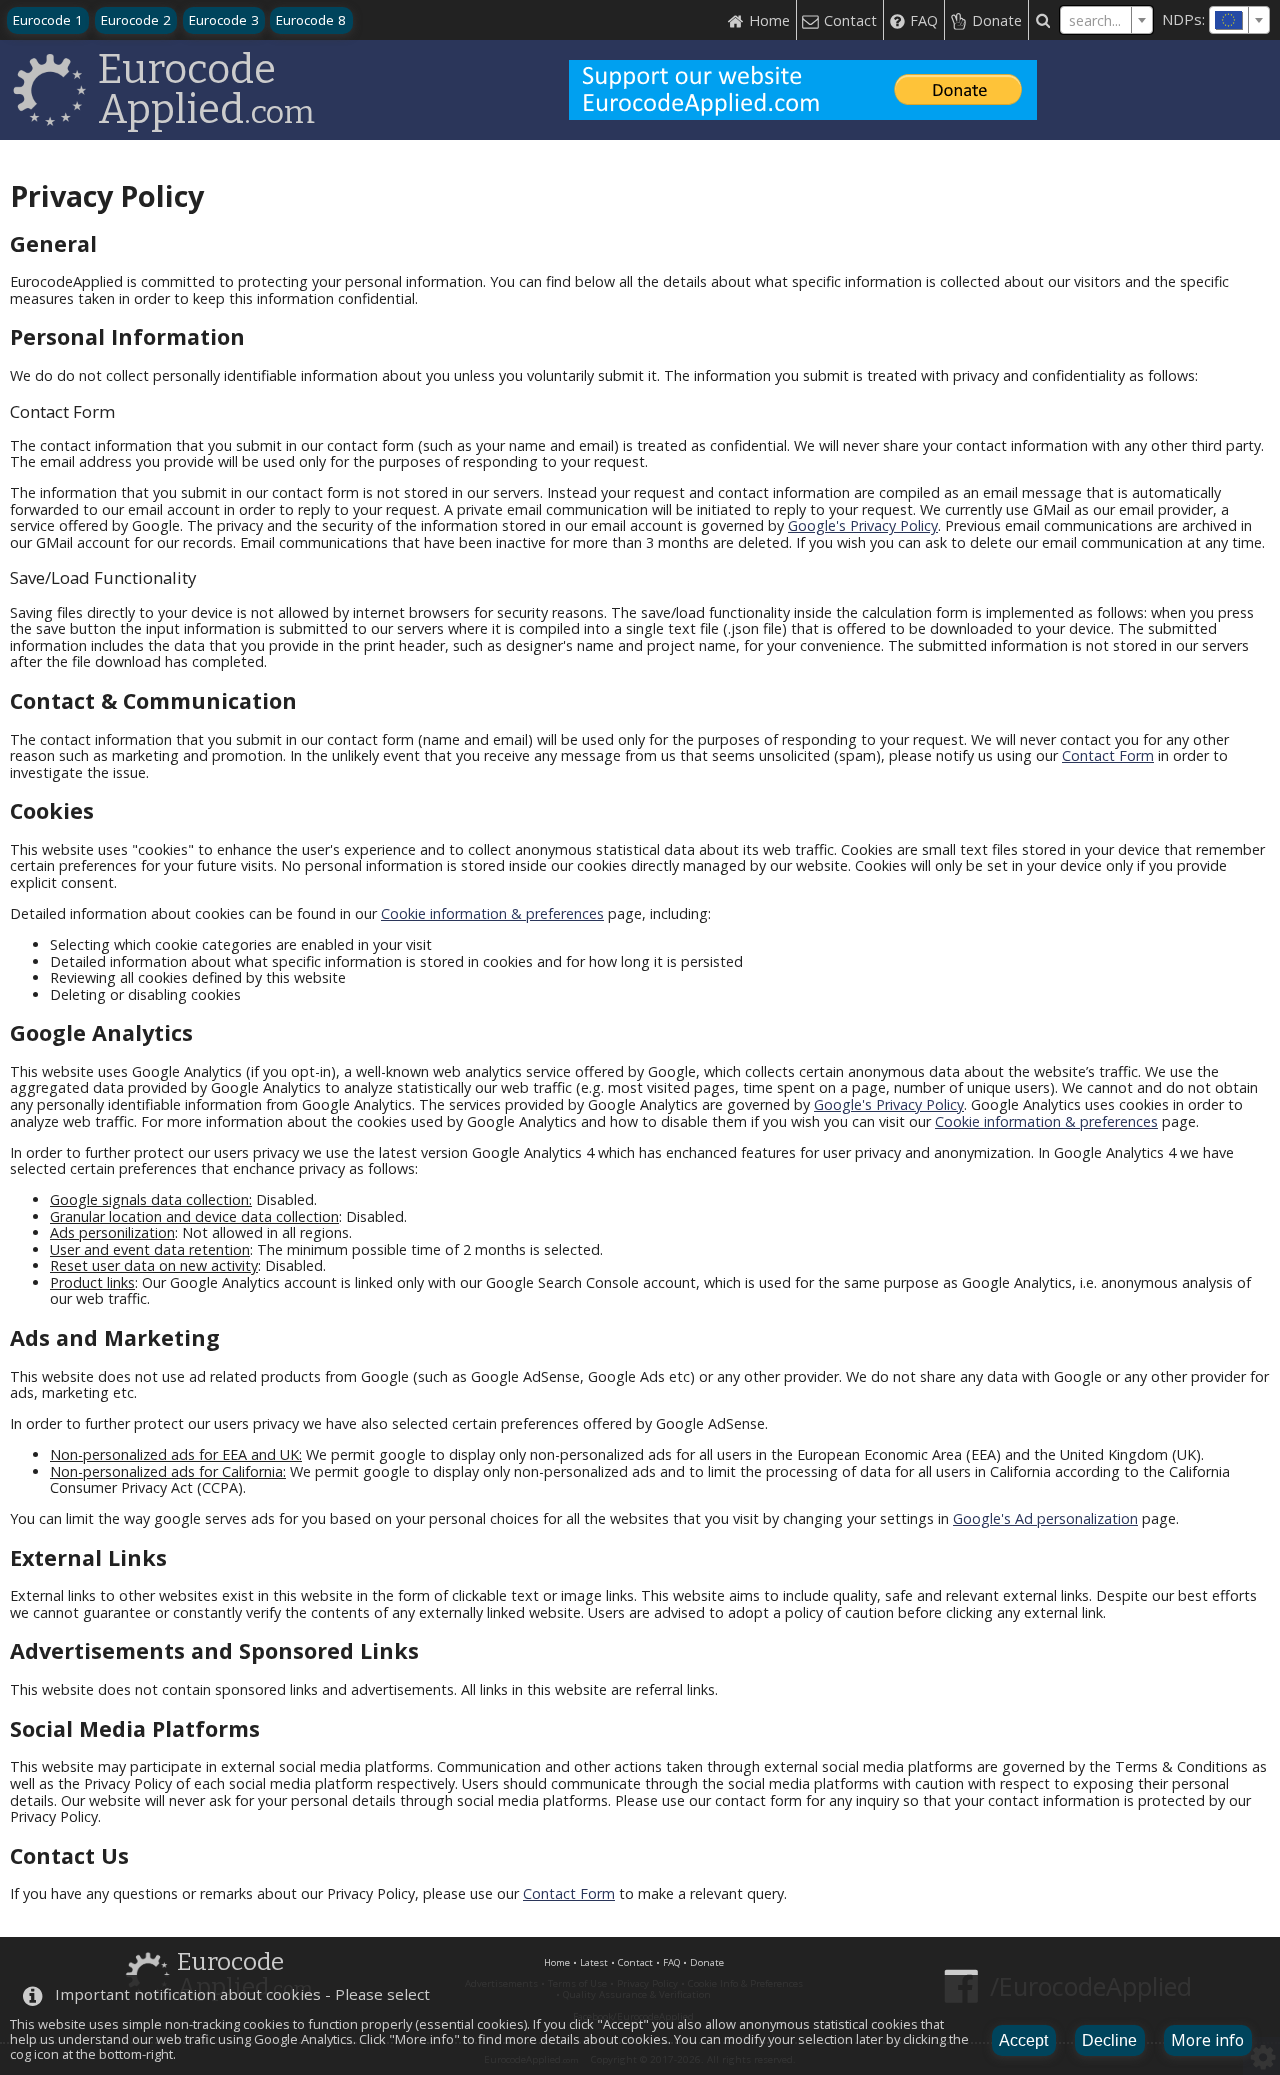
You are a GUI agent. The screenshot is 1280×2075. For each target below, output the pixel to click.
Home (557, 1962)
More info (1207, 2040)
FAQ (671, 1962)
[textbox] (1239, 20)
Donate (707, 1962)
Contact (635, 1962)
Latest (594, 1962)
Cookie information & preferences (492, 913)
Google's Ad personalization (1045, 1518)
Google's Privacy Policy (863, 525)
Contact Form (1108, 755)
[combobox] (1239, 20)
